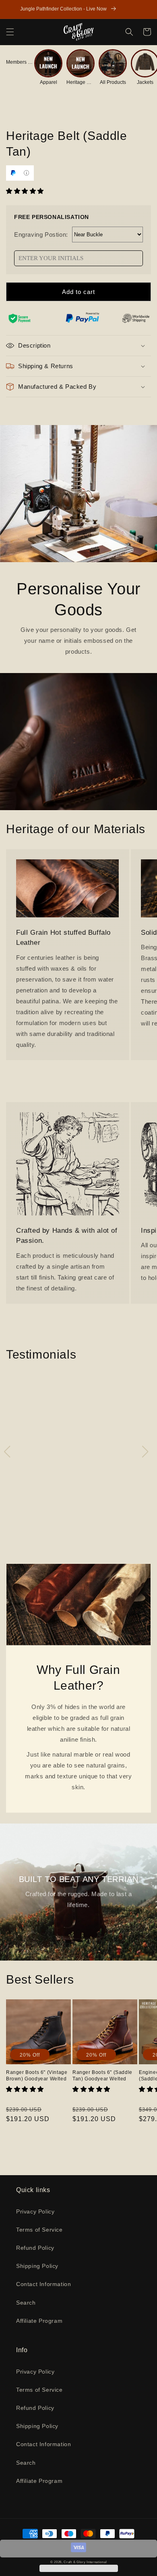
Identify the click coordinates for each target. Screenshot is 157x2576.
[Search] (129, 32)
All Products (113, 82)
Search (26, 2303)
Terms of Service (39, 2230)
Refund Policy (35, 2248)
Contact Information (43, 2284)
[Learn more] (26, 173)
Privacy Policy (35, 2211)
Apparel (49, 82)
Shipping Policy (37, 2266)
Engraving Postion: (41, 234)
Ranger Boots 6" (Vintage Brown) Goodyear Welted (37, 2076)
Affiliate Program (39, 2321)
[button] (26, 191)
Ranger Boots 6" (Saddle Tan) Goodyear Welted (102, 2076)
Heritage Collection (81, 82)
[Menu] (10, 32)
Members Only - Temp (20, 62)
